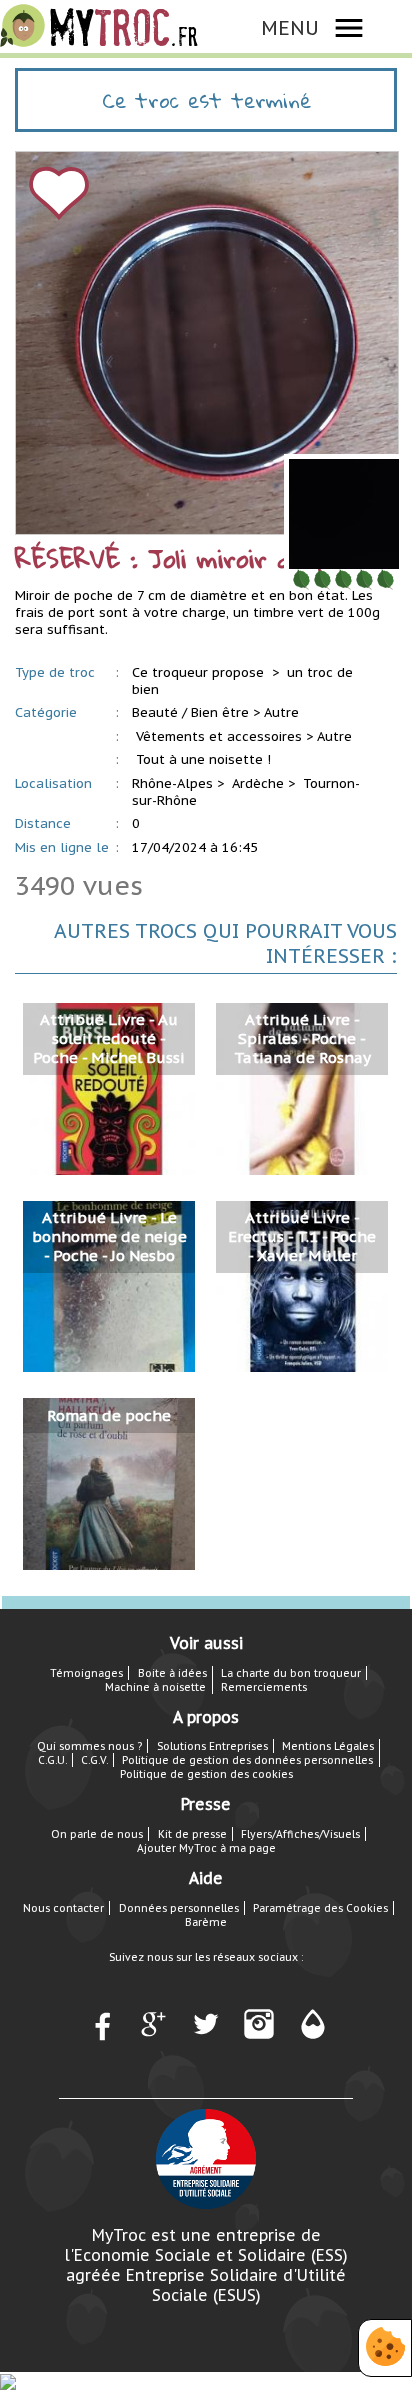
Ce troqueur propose (200, 672)
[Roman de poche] (109, 1483)
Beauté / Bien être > (196, 712)
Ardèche (258, 783)
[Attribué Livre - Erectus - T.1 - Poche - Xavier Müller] (302, 1285)
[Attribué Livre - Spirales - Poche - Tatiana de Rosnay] (302, 1087)
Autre (281, 712)
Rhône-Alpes (172, 783)
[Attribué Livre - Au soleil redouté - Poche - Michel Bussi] (109, 1087)
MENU (290, 27)
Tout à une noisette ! (203, 759)
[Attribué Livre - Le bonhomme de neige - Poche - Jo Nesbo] (109, 1285)
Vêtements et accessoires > (224, 736)
